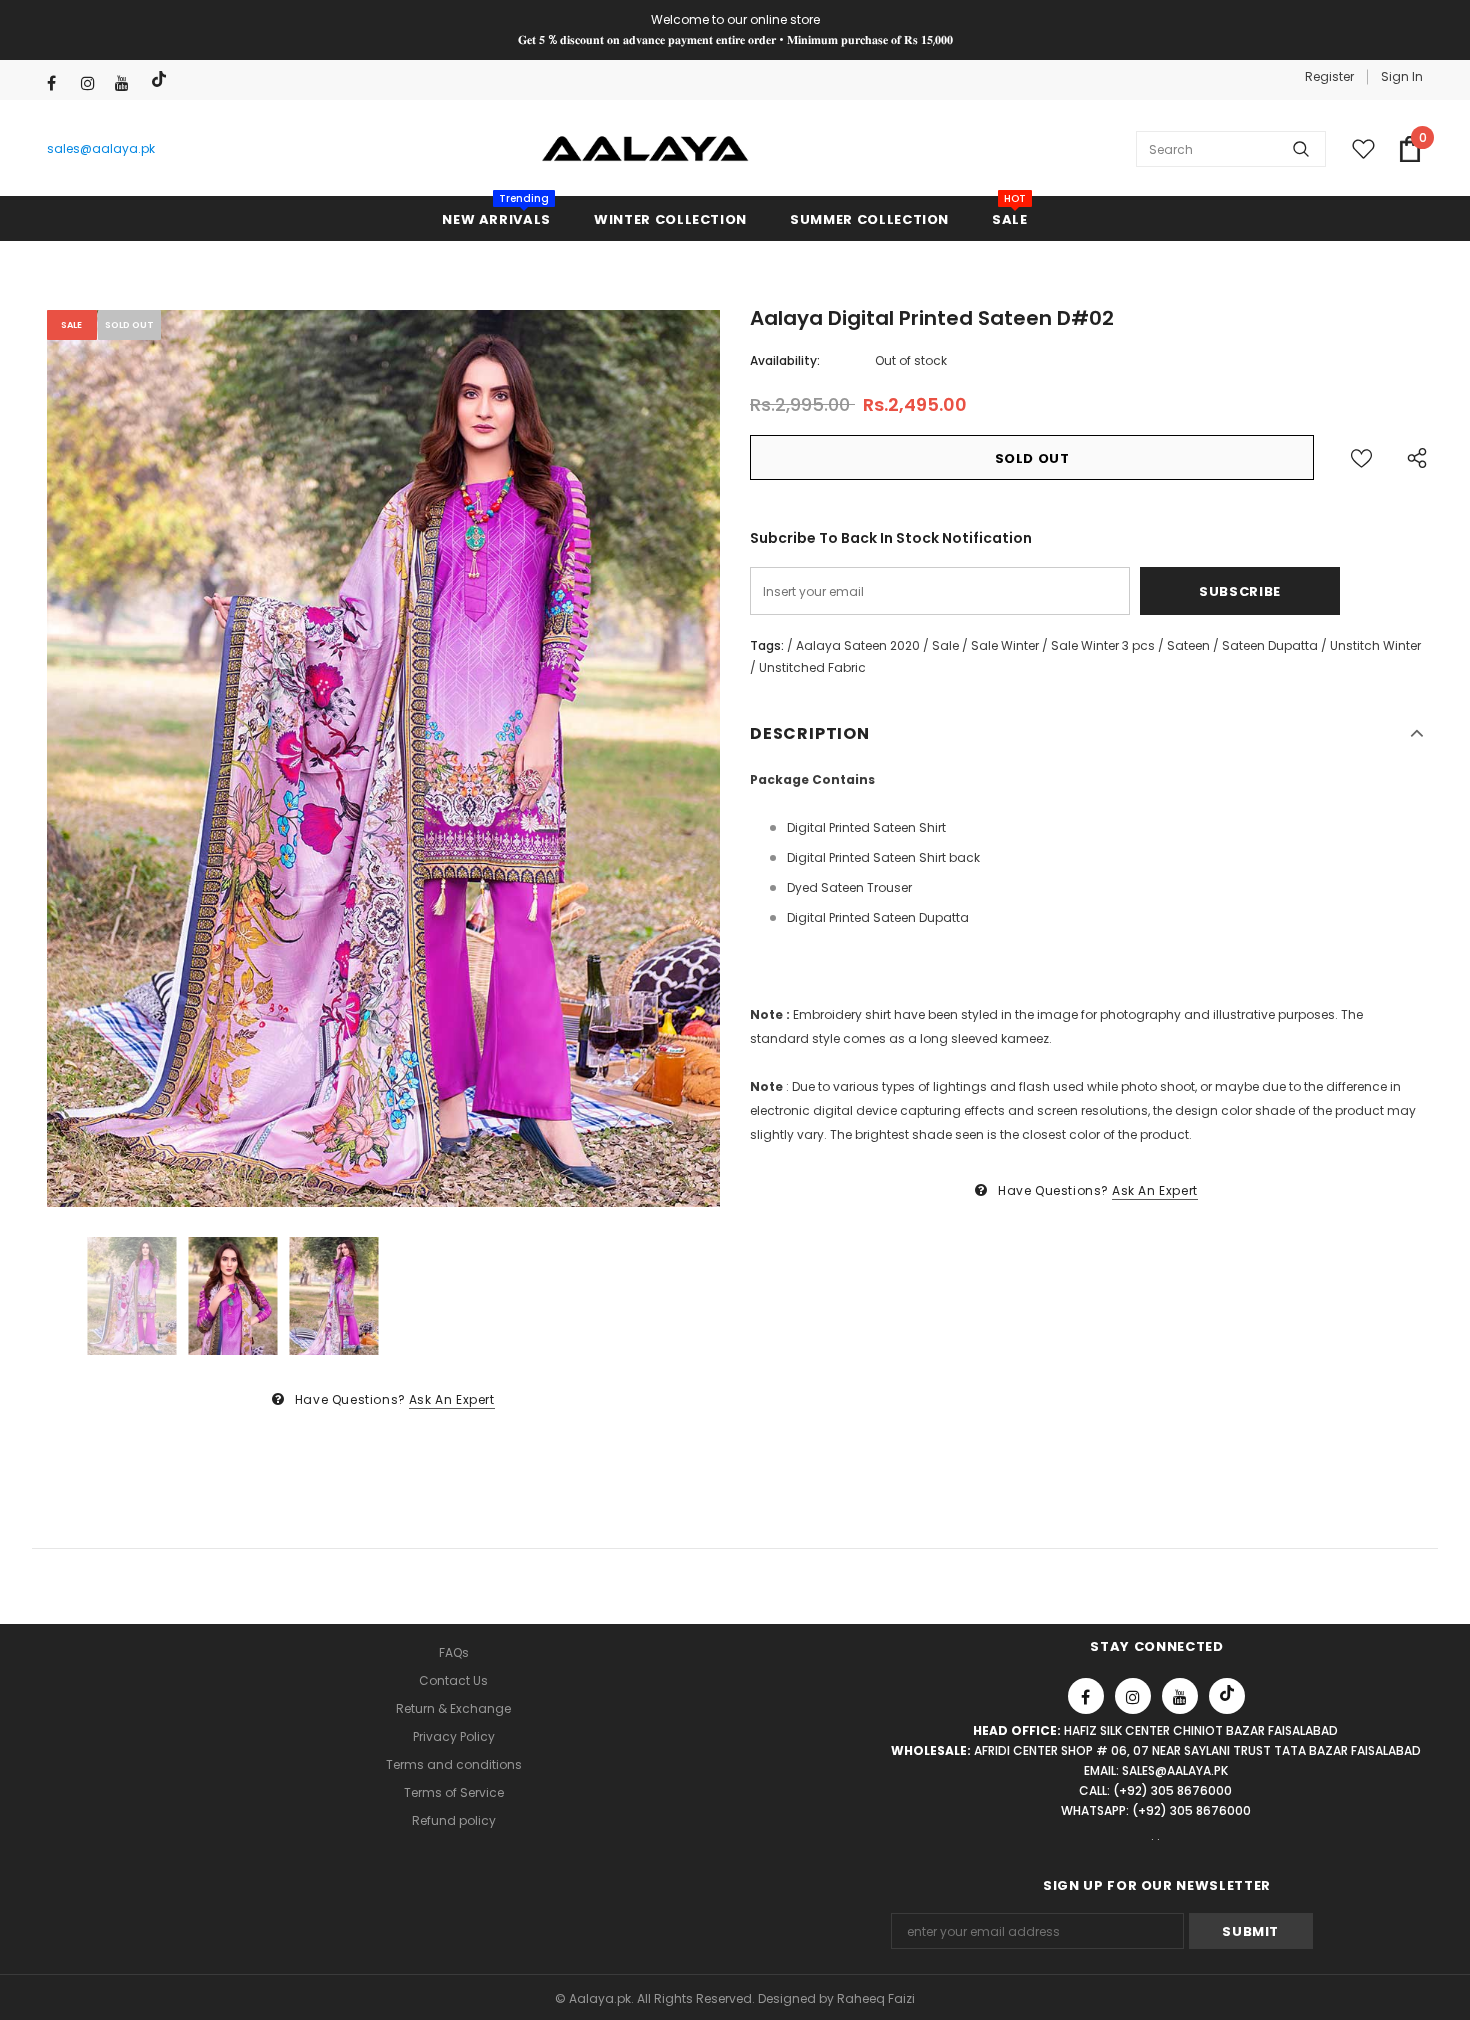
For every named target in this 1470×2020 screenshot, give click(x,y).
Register (1329, 76)
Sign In (1402, 76)
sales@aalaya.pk (101, 148)
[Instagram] (93, 83)
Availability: (785, 360)
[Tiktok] (161, 79)
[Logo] (645, 149)
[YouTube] (127, 83)
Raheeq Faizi (876, 1998)
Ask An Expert (452, 1399)
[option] (383, 758)
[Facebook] (59, 83)
